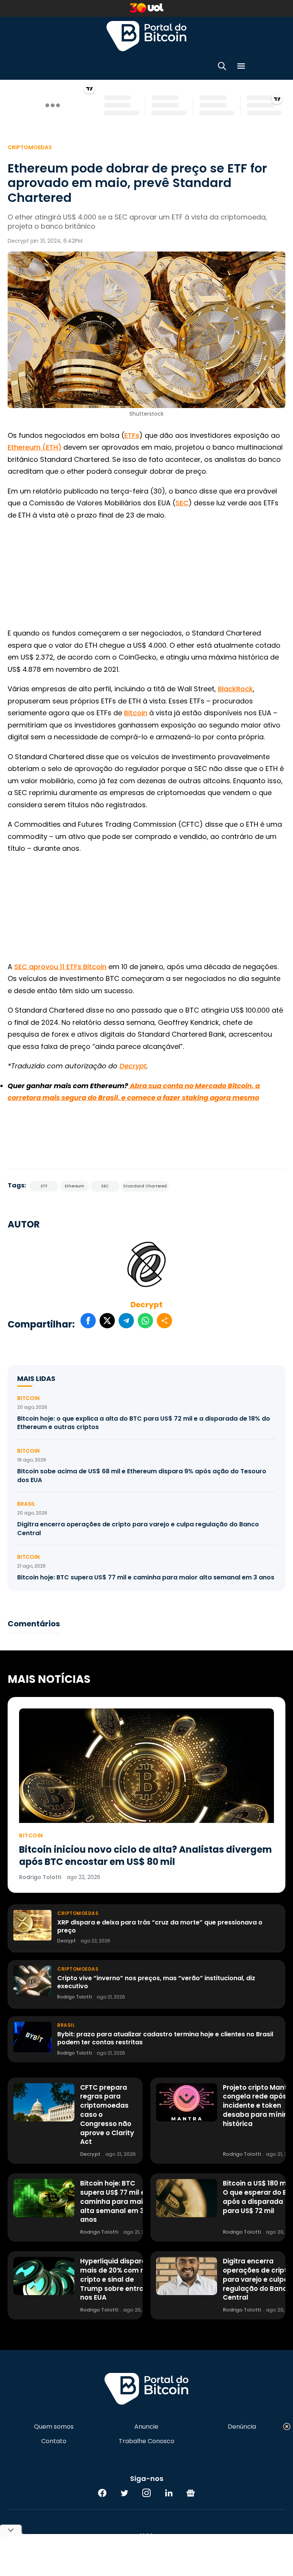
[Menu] (241, 67)
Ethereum (75, 1186)
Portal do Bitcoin (146, 36)
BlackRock (235, 689)
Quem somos (54, 2427)
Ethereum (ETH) (35, 447)
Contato (54, 2441)
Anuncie (146, 2427)
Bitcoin (136, 713)
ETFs (132, 435)
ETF (44, 1186)
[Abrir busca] (222, 67)
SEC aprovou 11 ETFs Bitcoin (60, 967)
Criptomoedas (30, 147)
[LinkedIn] (169, 2493)
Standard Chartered (145, 1186)
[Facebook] (102, 2493)
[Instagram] (146, 2493)
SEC (182, 503)
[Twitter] (124, 2493)
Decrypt (146, 1305)
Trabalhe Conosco (146, 2441)
